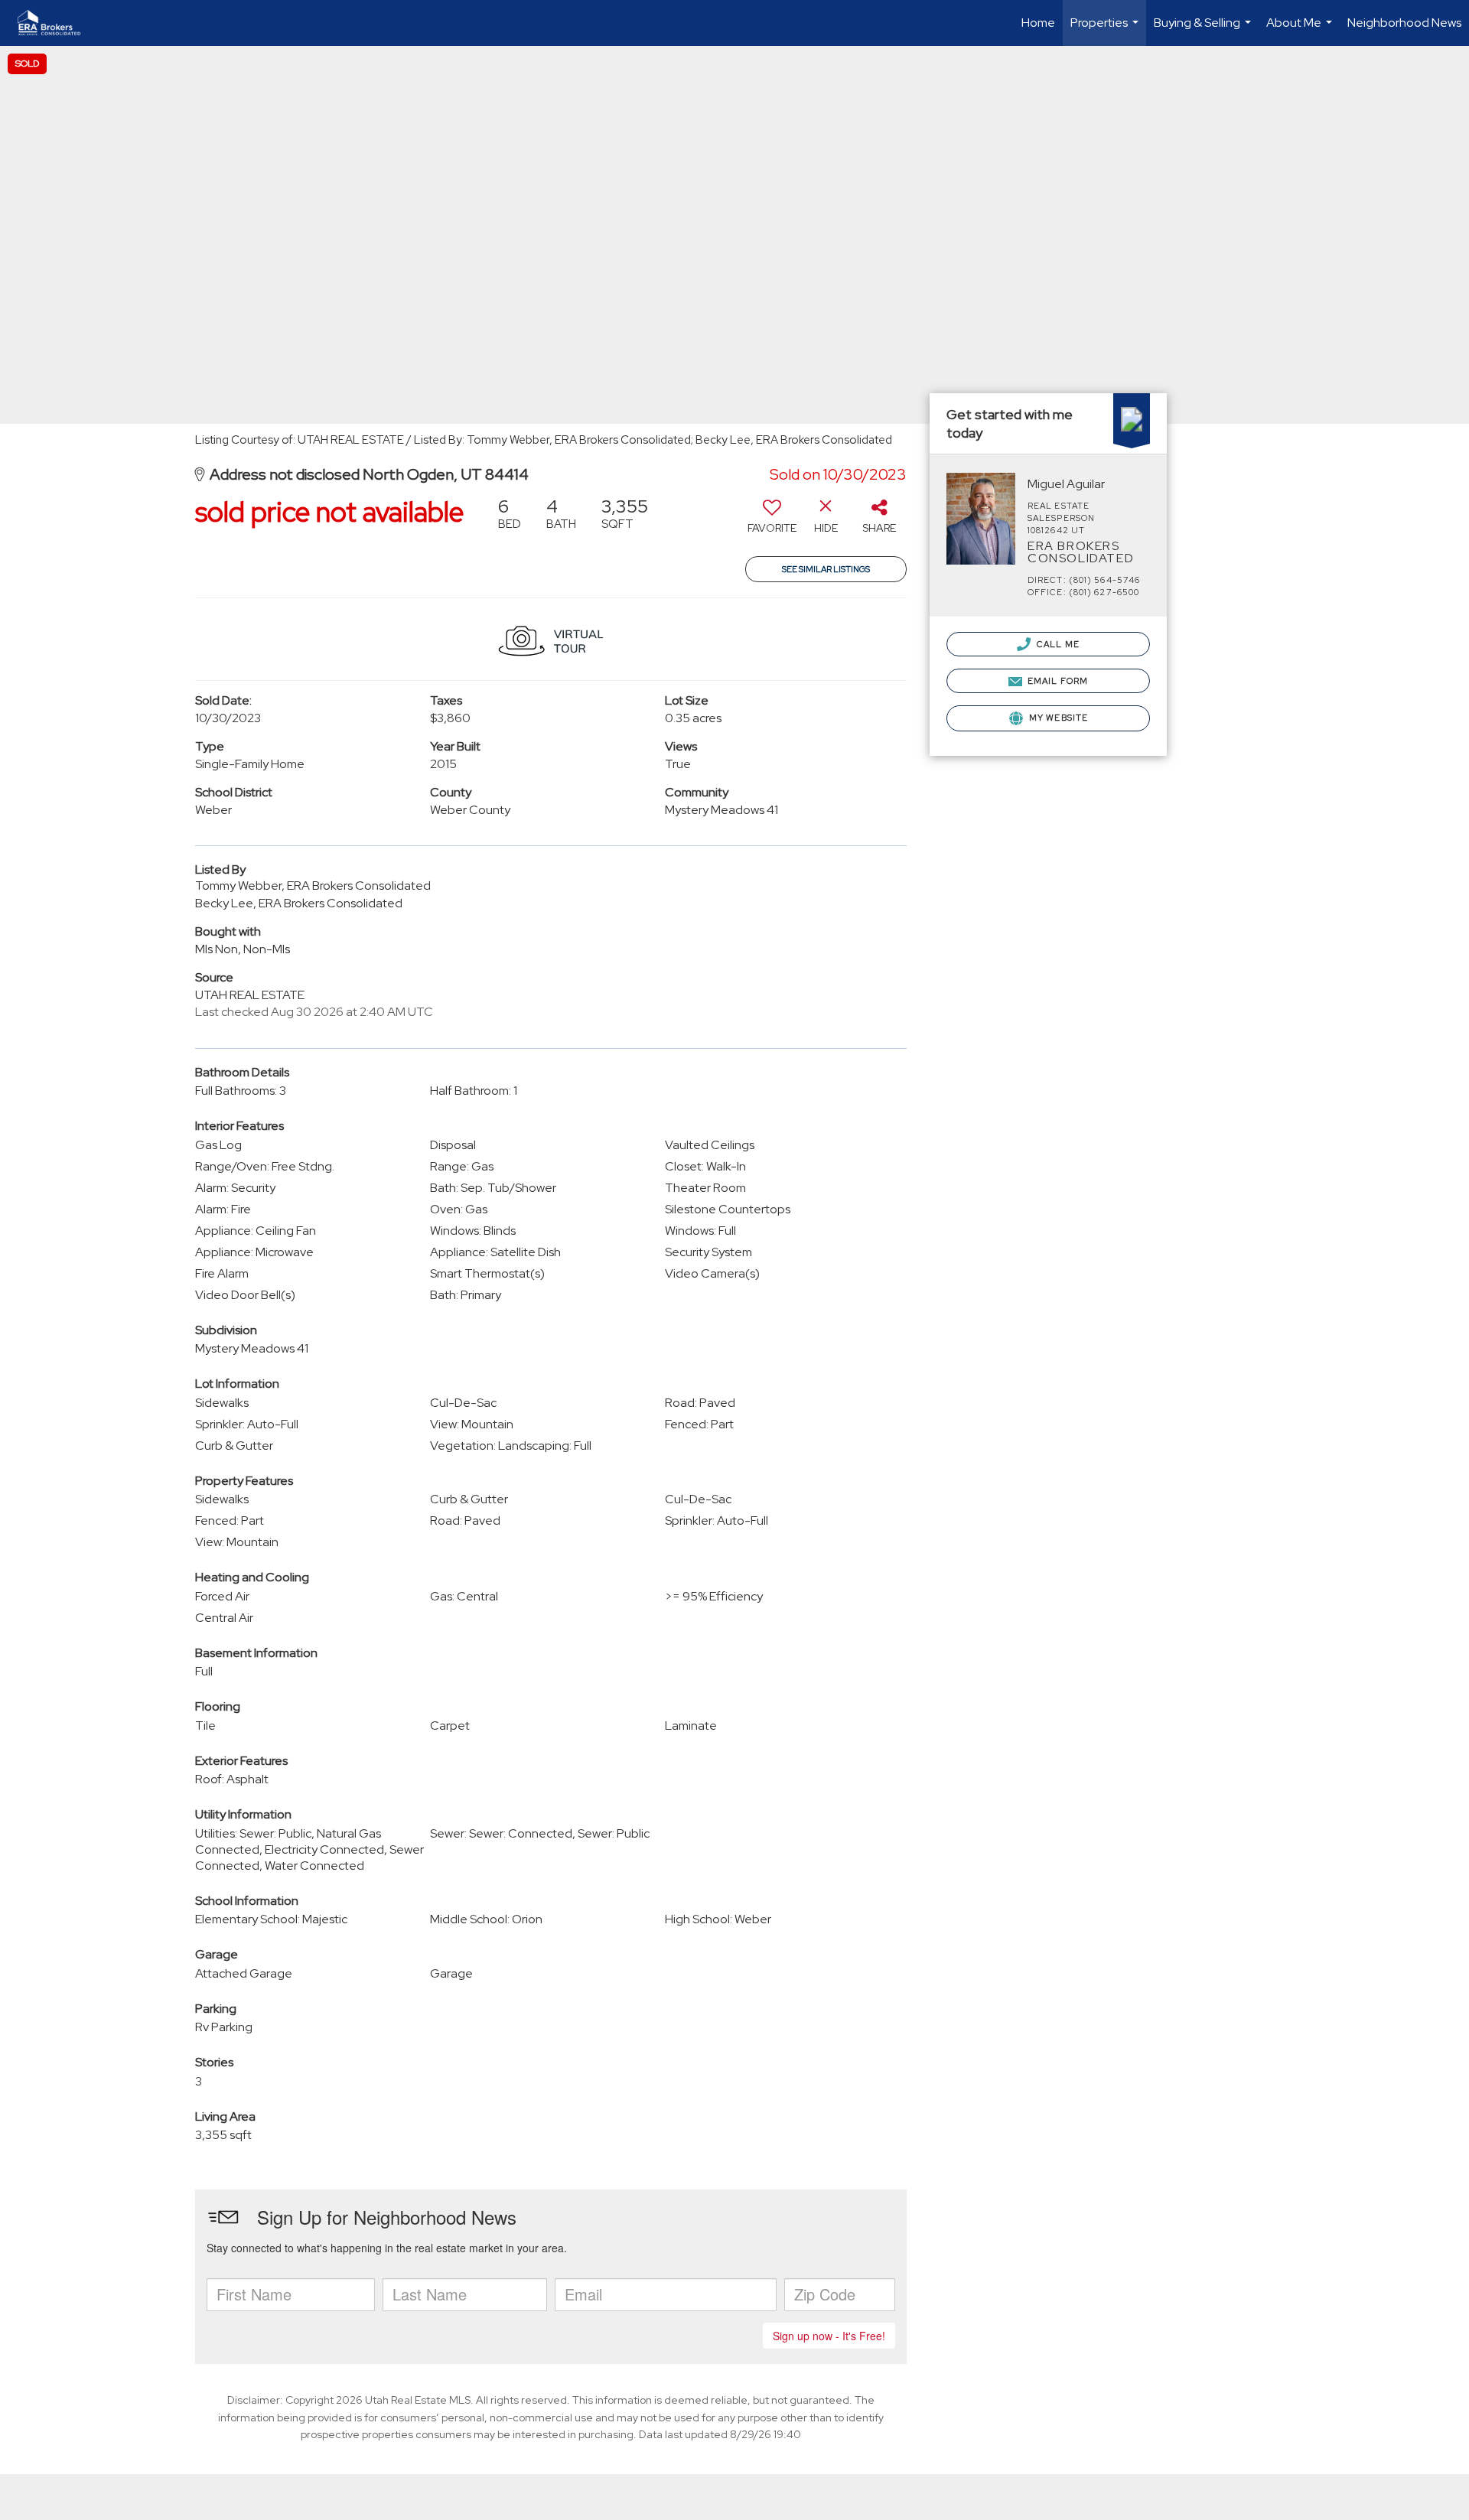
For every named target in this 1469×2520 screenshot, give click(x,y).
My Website (1057, 718)
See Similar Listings (826, 569)
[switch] (772, 521)
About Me (1301, 30)
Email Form (1057, 681)
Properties (1106, 30)
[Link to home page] (57, 23)
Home (1038, 23)
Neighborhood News (1404, 23)
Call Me (1057, 644)
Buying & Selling (1204, 30)
